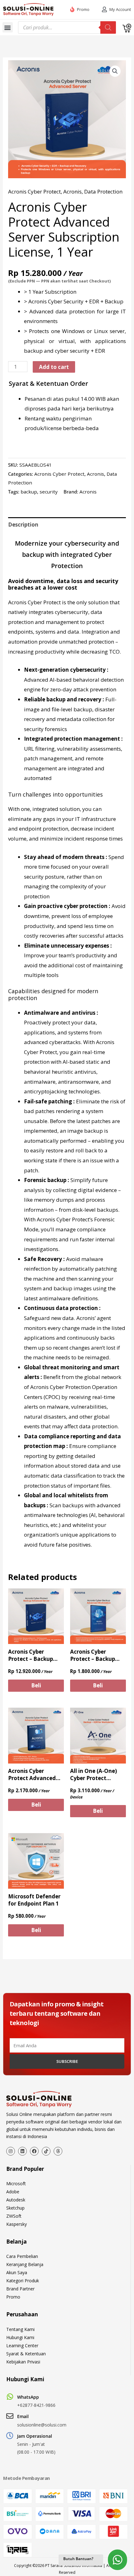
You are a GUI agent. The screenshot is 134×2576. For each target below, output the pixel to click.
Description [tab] (23, 525)
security (49, 492)
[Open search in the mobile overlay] (67, 27)
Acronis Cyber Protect (34, 191)
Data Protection (103, 191)
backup (29, 492)
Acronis (72, 191)
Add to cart (54, 367)
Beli (36, 1685)
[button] (8, 27)
